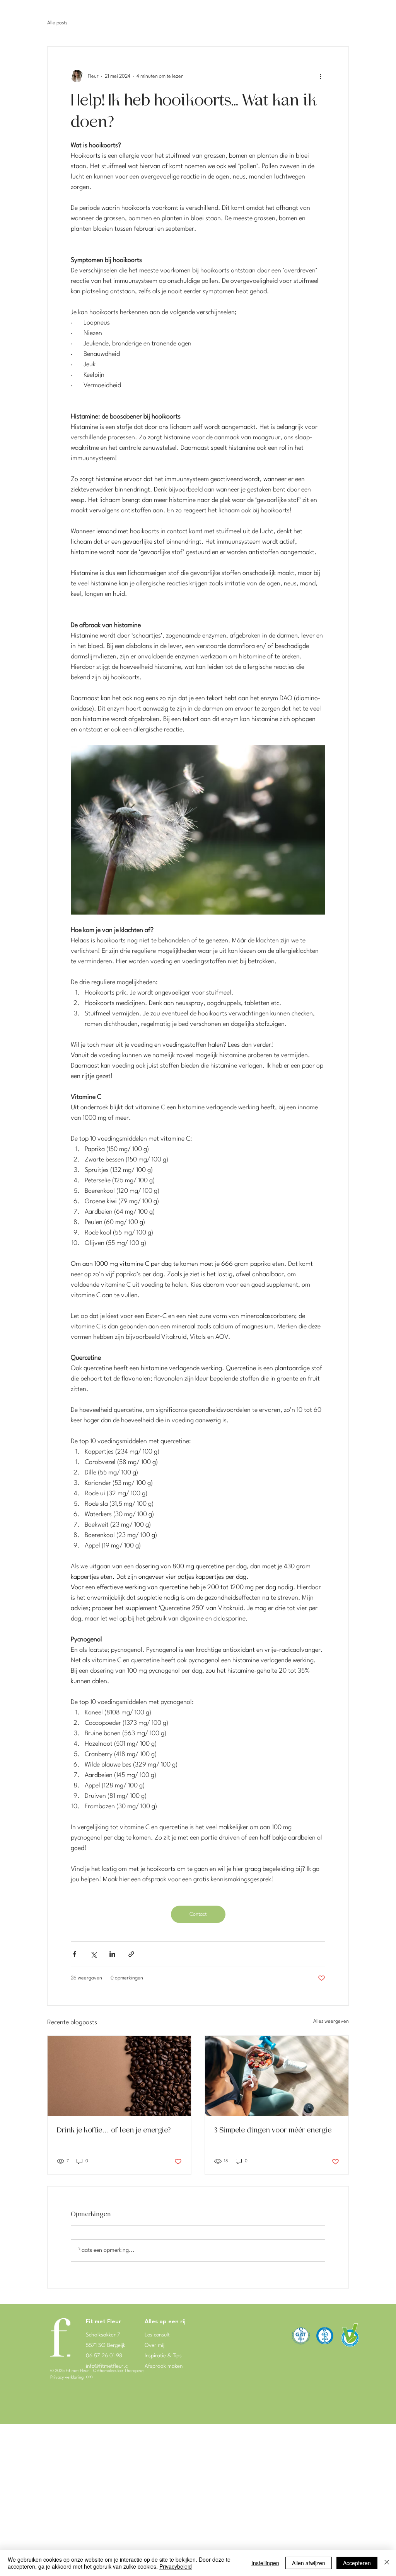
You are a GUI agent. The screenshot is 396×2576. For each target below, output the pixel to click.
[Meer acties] (321, 76)
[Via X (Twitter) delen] (93, 1954)
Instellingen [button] (265, 2563)
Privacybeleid (176, 2566)
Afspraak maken (164, 2366)
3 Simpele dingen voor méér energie (274, 2130)
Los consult (157, 2335)
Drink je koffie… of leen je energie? (114, 2130)
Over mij (154, 2345)
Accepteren (357, 2563)
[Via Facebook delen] (74, 1954)
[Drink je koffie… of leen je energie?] (119, 2076)
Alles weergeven (331, 2021)
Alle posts (57, 23)
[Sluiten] (387, 2563)
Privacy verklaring (67, 2378)
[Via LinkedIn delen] (112, 1954)
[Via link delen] (131, 1954)
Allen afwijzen (309, 2563)
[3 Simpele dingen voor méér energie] (277, 2076)
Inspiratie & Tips (163, 2356)
